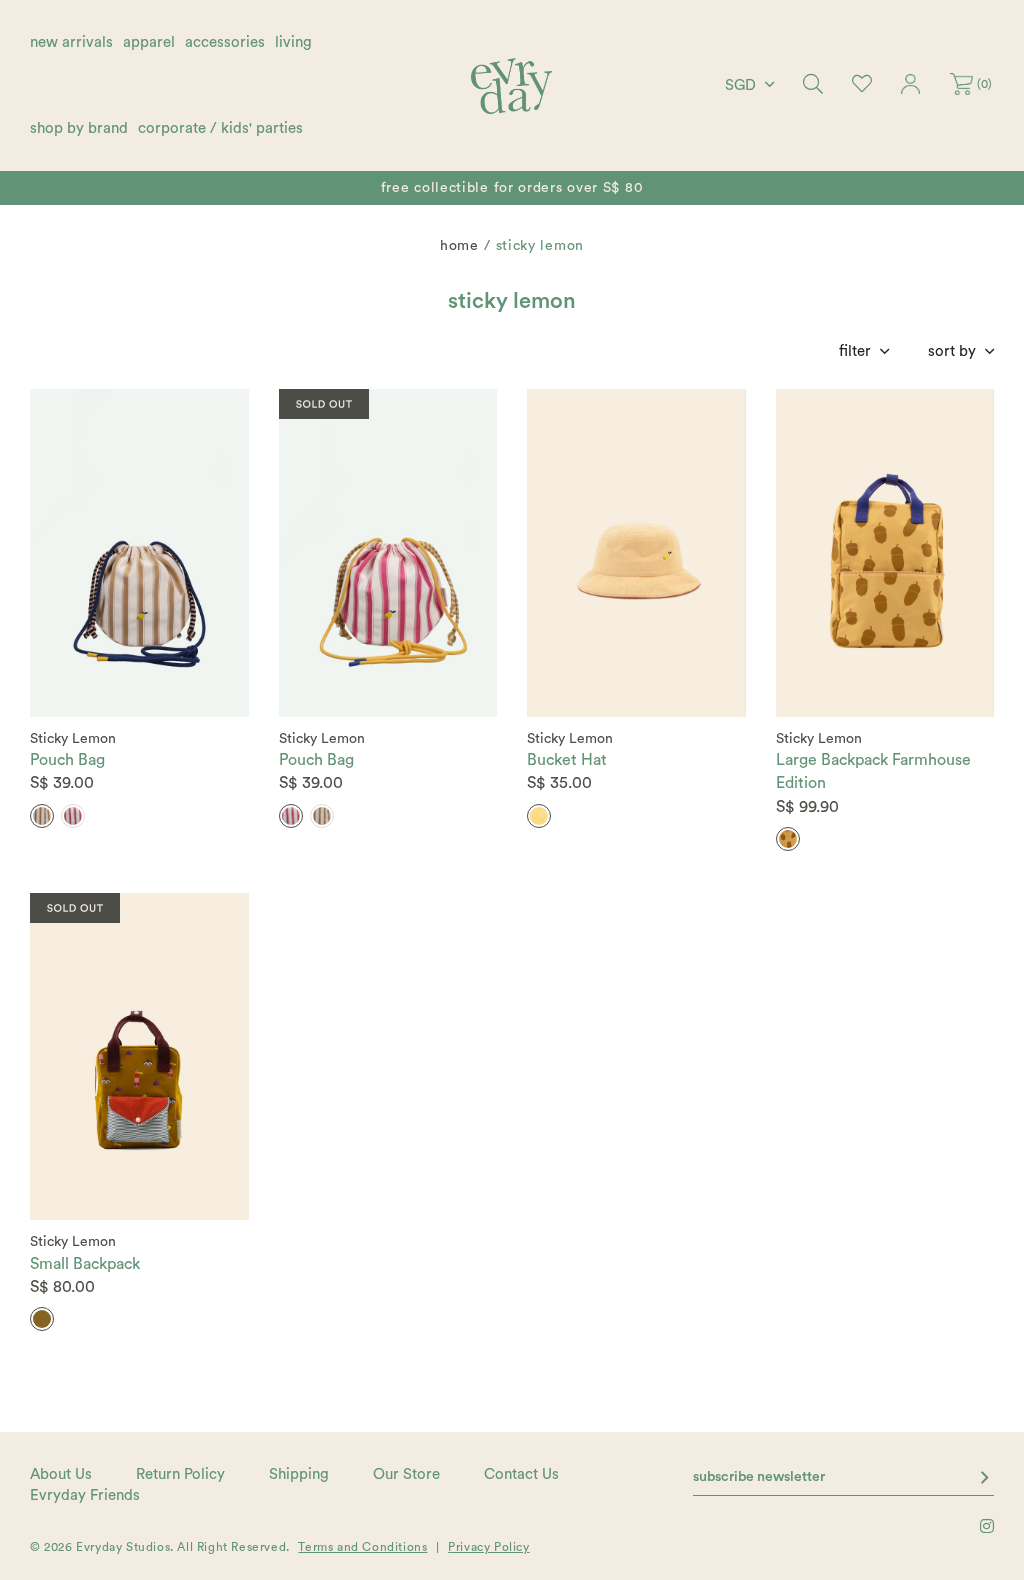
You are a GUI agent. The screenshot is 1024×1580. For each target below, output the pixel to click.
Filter (855, 351)
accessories (225, 42)
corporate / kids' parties (220, 128)
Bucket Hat (567, 760)
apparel (149, 42)
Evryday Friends (85, 1495)
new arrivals (71, 42)
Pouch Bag (67, 760)
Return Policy (180, 1474)
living (293, 42)
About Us (61, 1474)
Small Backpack (85, 1264)
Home (459, 246)
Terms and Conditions (362, 1547)
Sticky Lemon (73, 739)
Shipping (299, 1474)
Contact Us (521, 1474)
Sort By (952, 351)
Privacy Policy (488, 1547)
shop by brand (79, 128)
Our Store (406, 1474)
